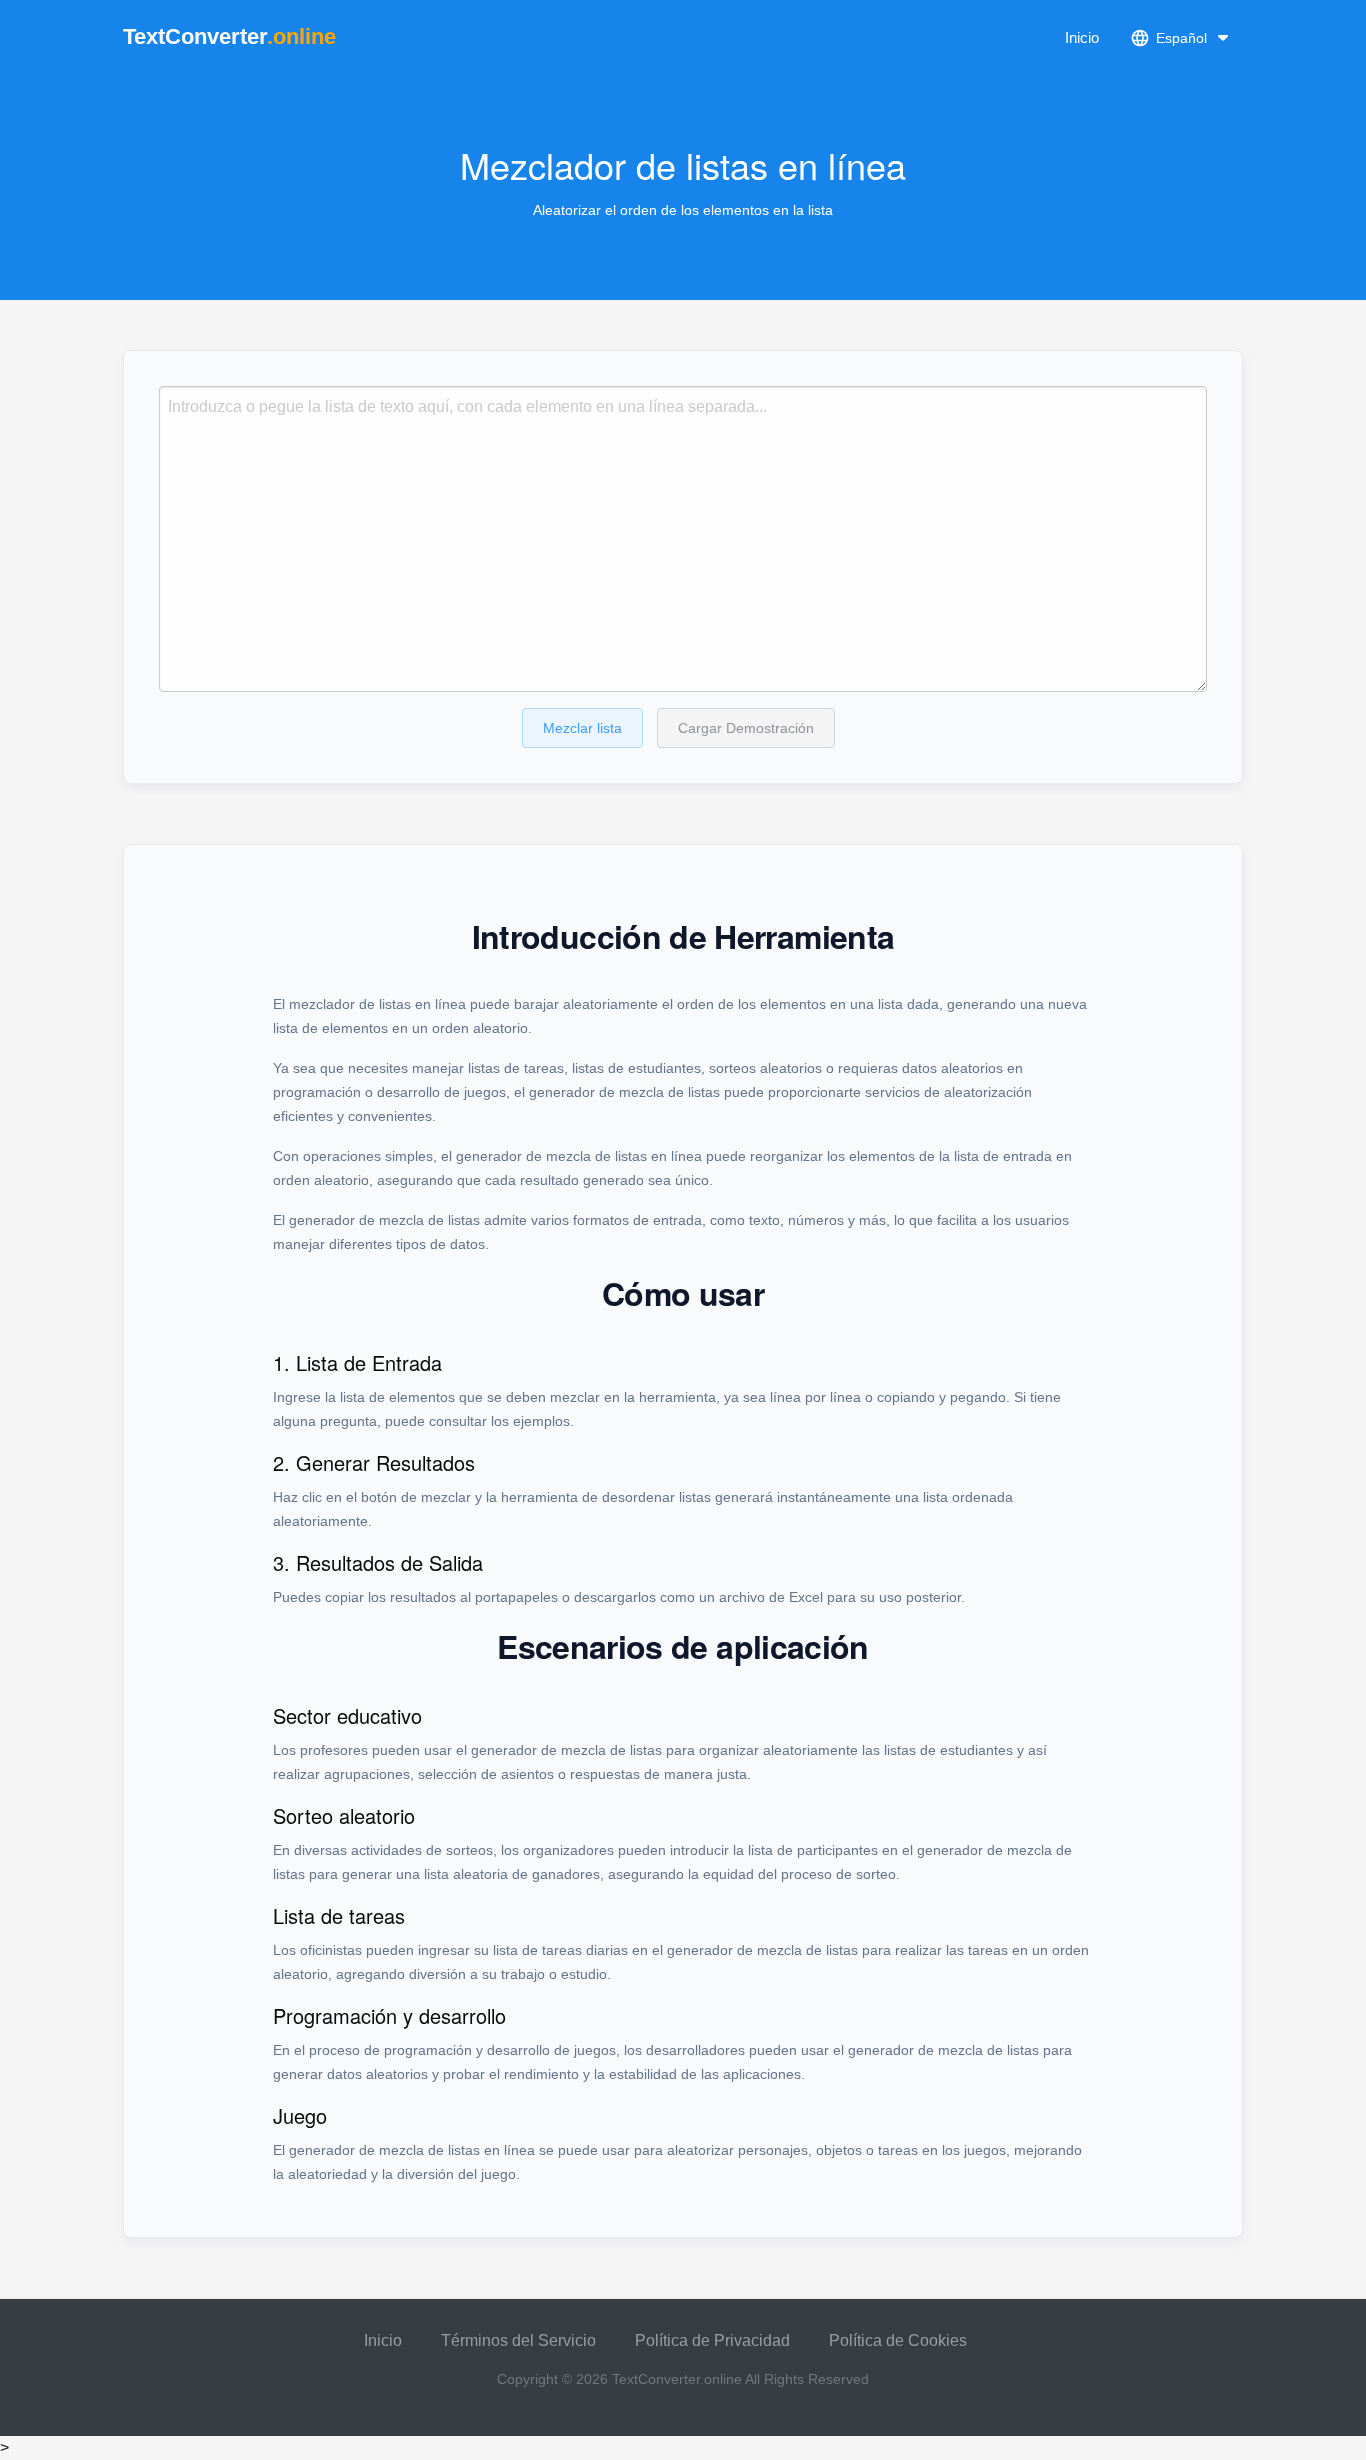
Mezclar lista (582, 728)
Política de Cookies (898, 2340)
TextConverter (229, 36)
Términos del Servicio (518, 2340)
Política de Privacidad (712, 2340)
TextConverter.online (677, 2379)
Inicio (1082, 37)
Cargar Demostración (746, 728)
